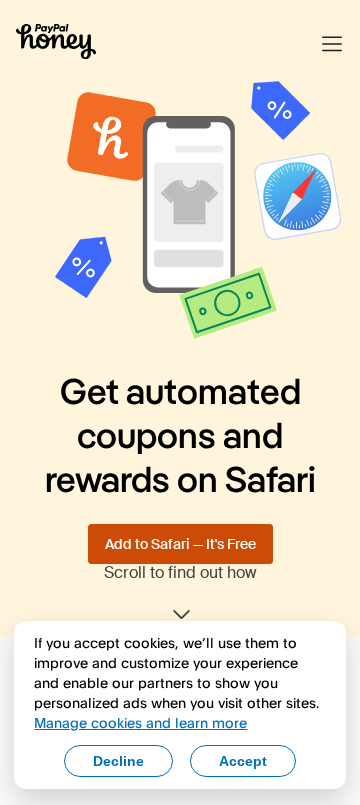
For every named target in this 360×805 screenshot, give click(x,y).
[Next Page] (180, 615)
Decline (118, 761)
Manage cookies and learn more (140, 722)
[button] (332, 44)
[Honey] (56, 44)
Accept (243, 761)
